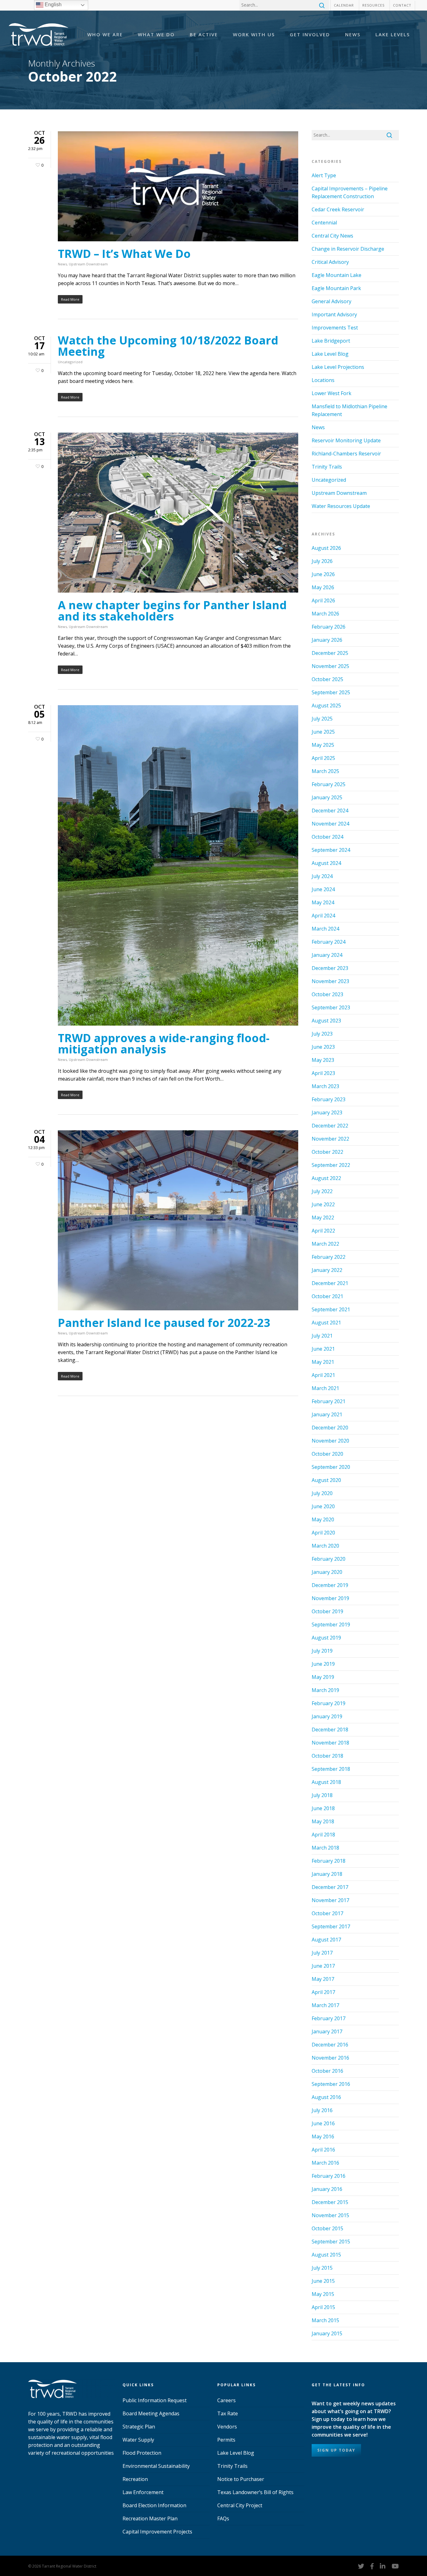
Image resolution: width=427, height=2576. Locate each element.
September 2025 (331, 692)
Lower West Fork (332, 393)
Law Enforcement (143, 2492)
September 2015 (331, 2242)
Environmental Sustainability (156, 2466)
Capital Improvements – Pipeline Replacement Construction (350, 192)
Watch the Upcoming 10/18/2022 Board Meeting (168, 346)
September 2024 (331, 850)
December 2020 (330, 1428)
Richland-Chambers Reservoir (346, 454)
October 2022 (327, 1152)
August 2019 (326, 1638)
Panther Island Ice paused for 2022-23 (164, 1323)
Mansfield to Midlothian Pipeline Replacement (349, 410)
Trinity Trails (327, 467)
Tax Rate (228, 2413)
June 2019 (323, 1664)
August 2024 (326, 863)
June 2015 (323, 2281)
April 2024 (323, 916)
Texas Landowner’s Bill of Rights (255, 2492)
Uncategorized (70, 362)
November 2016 (330, 2058)
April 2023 (323, 1073)
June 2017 (323, 1966)
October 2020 (327, 1454)
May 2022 (323, 1218)
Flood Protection (142, 2453)
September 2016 (331, 2084)
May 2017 (323, 1979)
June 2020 (323, 1506)
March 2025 (325, 771)
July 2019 (322, 1651)
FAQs (223, 2518)
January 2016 (327, 2189)
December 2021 (330, 1283)
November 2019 (330, 1598)
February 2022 (329, 1257)
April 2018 (323, 1835)
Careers (226, 2400)
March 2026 (325, 614)
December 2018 (330, 1730)
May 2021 (323, 1362)
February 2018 (329, 1861)
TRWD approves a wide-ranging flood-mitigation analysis (164, 1044)
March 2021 (325, 1388)
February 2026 (329, 627)
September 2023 (331, 1007)
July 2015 (322, 2268)
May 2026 (323, 587)
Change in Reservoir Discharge (348, 249)
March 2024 (325, 929)
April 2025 (323, 758)
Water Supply (138, 2440)
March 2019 (325, 1690)
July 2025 (322, 719)
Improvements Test (335, 328)
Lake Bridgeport (331, 341)
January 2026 (327, 640)
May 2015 (323, 2294)
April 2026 (323, 600)
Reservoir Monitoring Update (346, 440)
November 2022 (330, 1139)
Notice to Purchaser (241, 2479)
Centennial (324, 223)
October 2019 (327, 1611)
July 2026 (322, 561)
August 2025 (326, 706)
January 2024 (327, 955)
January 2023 (327, 1112)
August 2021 (326, 1323)
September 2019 (331, 1624)
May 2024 (323, 902)
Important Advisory (334, 314)
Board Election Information (154, 2505)
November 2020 (330, 1441)
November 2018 (330, 1743)
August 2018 (326, 1782)
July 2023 (322, 1034)
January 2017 (327, 2031)
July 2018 (322, 1795)
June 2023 (323, 1047)
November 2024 (330, 824)
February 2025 (329, 784)
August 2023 (326, 1021)
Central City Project (240, 2505)
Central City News (332, 236)
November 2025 (330, 666)
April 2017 (323, 1992)
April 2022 (323, 1231)
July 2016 (322, 2110)
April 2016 (323, 2150)
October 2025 (327, 679)
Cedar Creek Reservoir (338, 209)
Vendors (227, 2427)
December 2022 (330, 1126)
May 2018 (323, 1821)
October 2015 (327, 2228)
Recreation (135, 2479)
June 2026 (323, 574)
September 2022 (331, 1165)
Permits (226, 2440)
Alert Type (324, 175)
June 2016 (323, 2123)
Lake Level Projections (338, 367)
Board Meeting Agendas (151, 2413)
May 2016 (323, 2137)
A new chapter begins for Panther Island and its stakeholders (172, 611)
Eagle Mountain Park (336, 288)
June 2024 (323, 889)
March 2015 (325, 2320)
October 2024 (327, 837)
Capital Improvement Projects (157, 2532)
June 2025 (323, 732)
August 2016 (326, 2097)
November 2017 (330, 1900)
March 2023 (325, 1086)
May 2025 (323, 745)
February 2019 (329, 1703)
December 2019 (330, 1585)
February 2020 (329, 1559)
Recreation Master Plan (150, 2518)
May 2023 (323, 1060)
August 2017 (326, 1940)
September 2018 (331, 1769)
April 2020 (323, 1533)
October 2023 (327, 994)
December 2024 (330, 811)
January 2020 (327, 1572)
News (62, 264)
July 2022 (322, 1191)
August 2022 (326, 1178)
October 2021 (327, 1296)
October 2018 (327, 1756)
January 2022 (327, 1270)
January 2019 (327, 1716)
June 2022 (323, 1204)
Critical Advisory (330, 262)
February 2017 (329, 2018)
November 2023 (330, 981)
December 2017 (330, 1887)
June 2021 (323, 1349)
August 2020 (326, 1480)
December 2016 (330, 2045)
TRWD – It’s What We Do (124, 254)
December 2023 (330, 968)
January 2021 (327, 1414)
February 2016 (329, 2176)
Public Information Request (155, 2400)
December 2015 (330, 2202)
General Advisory (332, 301)
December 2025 (330, 653)
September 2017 (331, 1926)
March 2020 (325, 1546)
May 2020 (323, 1519)
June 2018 (323, 1808)
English (53, 5)
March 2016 (325, 2163)
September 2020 (331, 1467)
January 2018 (327, 1874)
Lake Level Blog (330, 354)
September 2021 (331, 1309)
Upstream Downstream (88, 264)
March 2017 (325, 2005)
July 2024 (322, 876)
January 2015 (327, 2333)
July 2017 (322, 1953)
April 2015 (323, 2307)
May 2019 (323, 1677)
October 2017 (327, 1913)
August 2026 (326, 548)
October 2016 (327, 2071)
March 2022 (325, 1244)
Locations (323, 380)
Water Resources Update (341, 506)
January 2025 (327, 797)
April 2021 (323, 1375)
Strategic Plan (139, 2427)
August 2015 (326, 2255)
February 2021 (329, 1401)
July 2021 (322, 1336)
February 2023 (329, 1099)
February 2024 (329, 942)
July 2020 (322, 1493)
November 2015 (330, 2215)
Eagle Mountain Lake (337, 275)
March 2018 (325, 1848)
